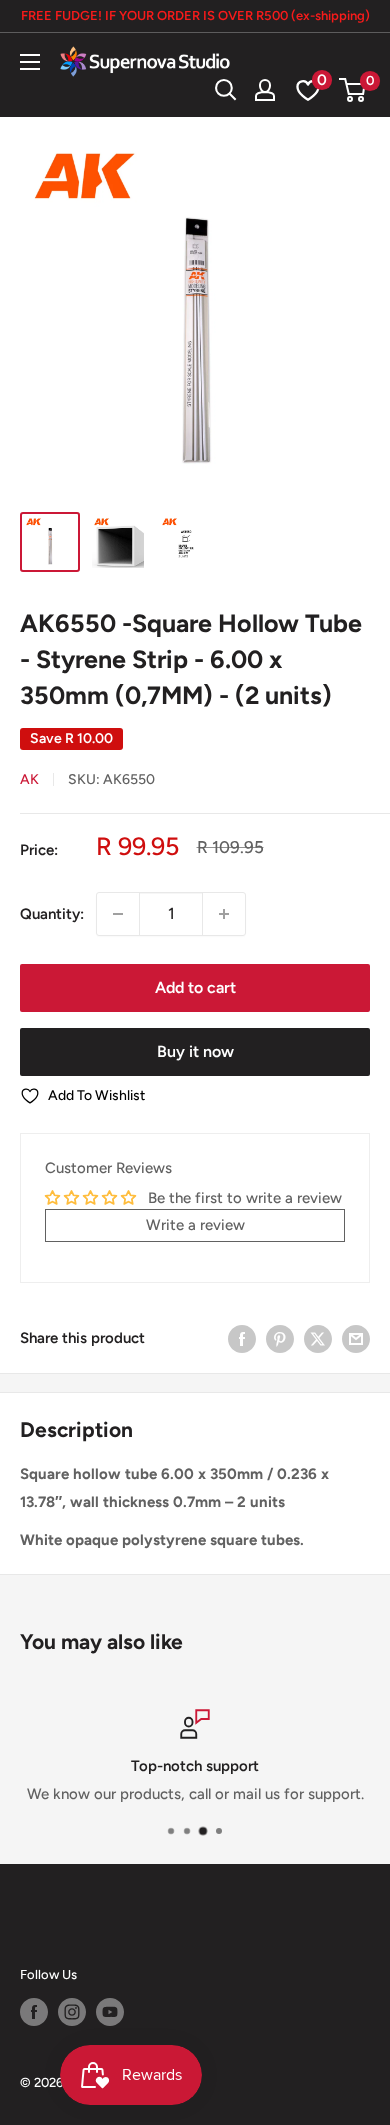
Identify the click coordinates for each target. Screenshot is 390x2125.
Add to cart (195, 987)
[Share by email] (356, 1337)
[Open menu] (30, 62)
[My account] (265, 90)
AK (29, 779)
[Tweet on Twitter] (318, 1337)
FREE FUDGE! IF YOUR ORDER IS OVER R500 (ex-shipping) (195, 15)
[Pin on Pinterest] (280, 1337)
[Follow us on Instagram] (72, 2012)
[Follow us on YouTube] (110, 2012)
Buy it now (195, 1051)
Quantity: (52, 914)
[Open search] (226, 90)
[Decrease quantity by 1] (118, 914)
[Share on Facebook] (242, 1337)
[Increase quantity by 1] (224, 914)
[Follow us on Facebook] (34, 2012)
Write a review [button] (195, 1225)
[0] (353, 90)
